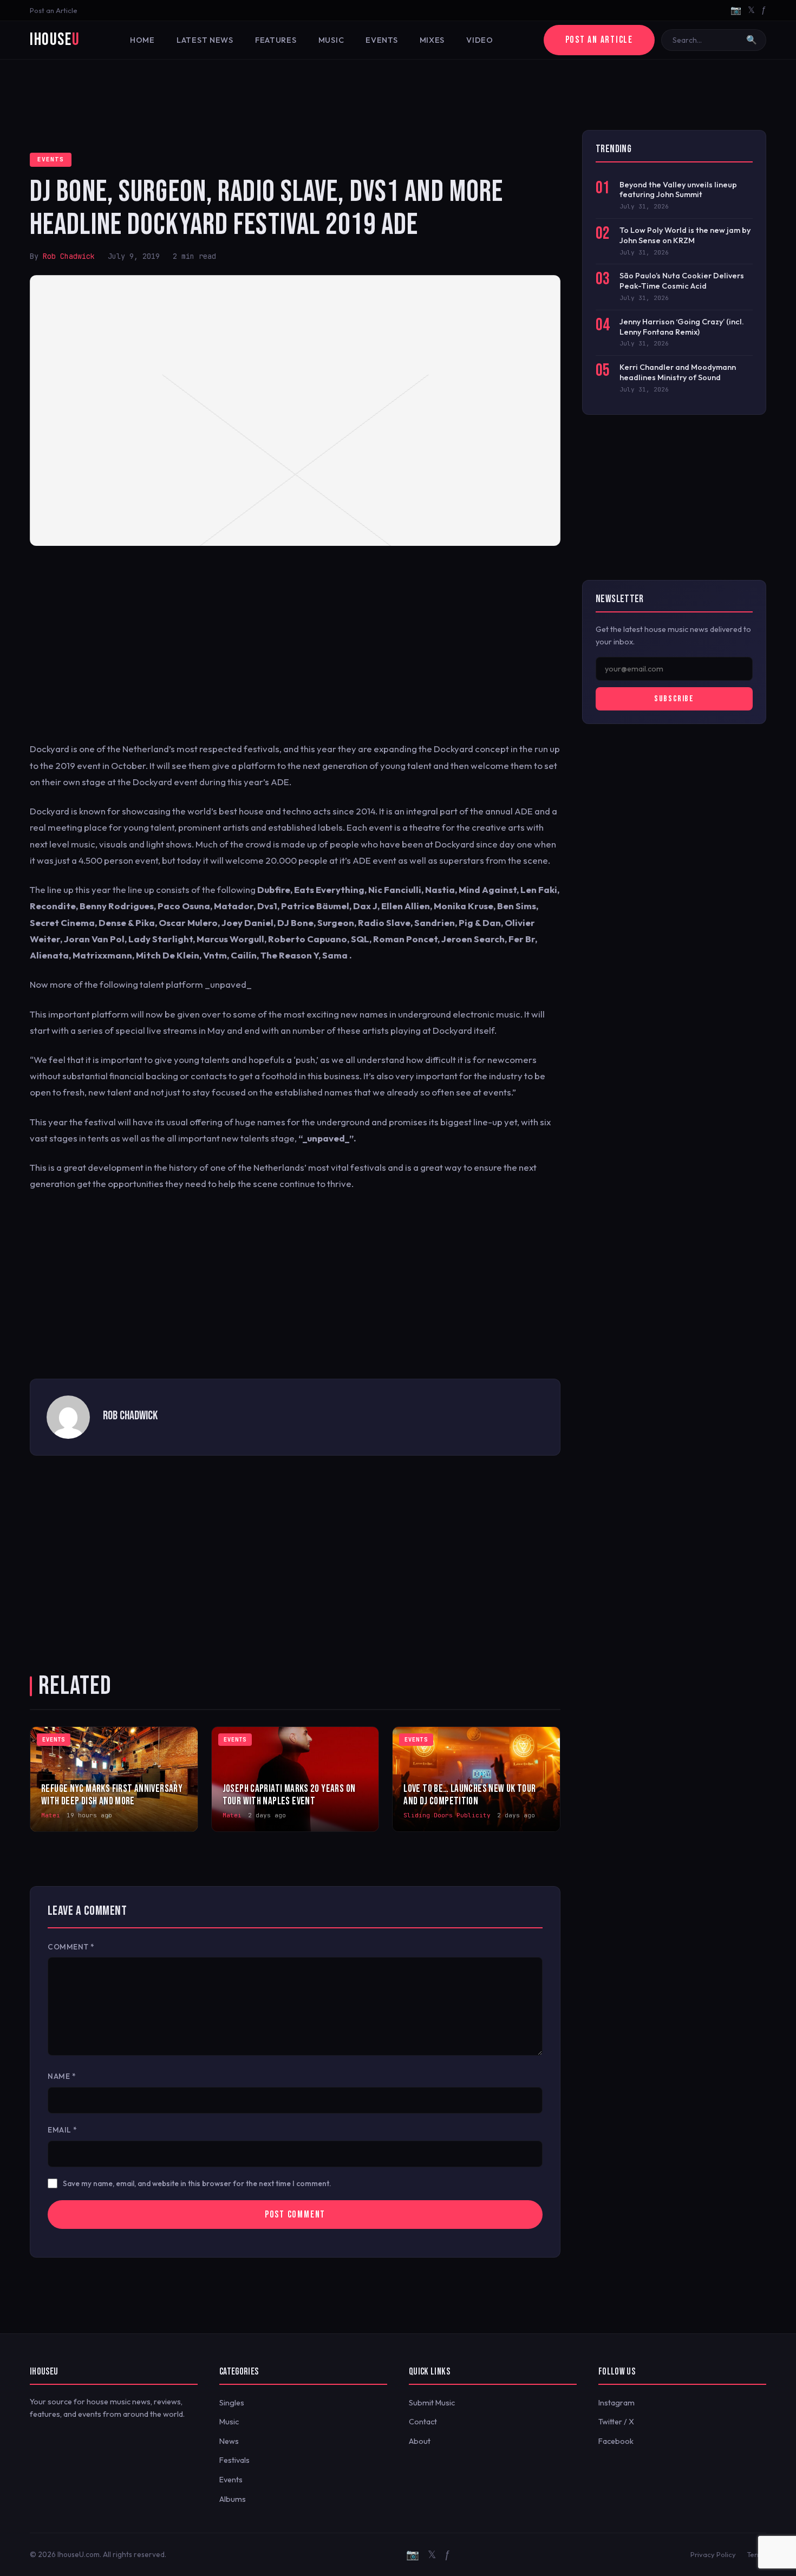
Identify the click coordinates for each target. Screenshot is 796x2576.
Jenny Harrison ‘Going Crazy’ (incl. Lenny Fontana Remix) (682, 327)
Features (276, 40)
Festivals (234, 2460)
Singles (232, 2403)
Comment (71, 1947)
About (420, 2441)
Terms (756, 2554)
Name (62, 2076)
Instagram (616, 2403)
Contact (423, 2422)
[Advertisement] (398, 95)
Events (381, 40)
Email (63, 2130)
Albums (233, 2499)
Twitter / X (616, 2422)
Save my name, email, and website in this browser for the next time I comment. (197, 2183)
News (229, 2441)
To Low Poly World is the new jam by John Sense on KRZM (685, 235)
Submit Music (432, 2403)
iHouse (55, 40)
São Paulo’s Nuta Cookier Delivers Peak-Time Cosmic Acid (682, 281)
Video (480, 40)
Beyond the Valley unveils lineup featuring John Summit (678, 190)
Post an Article (54, 10)
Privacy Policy (713, 2554)
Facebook (616, 2441)
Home (142, 40)
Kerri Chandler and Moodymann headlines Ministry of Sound (678, 372)
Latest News (205, 40)
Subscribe (674, 699)
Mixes (432, 40)
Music (331, 40)
